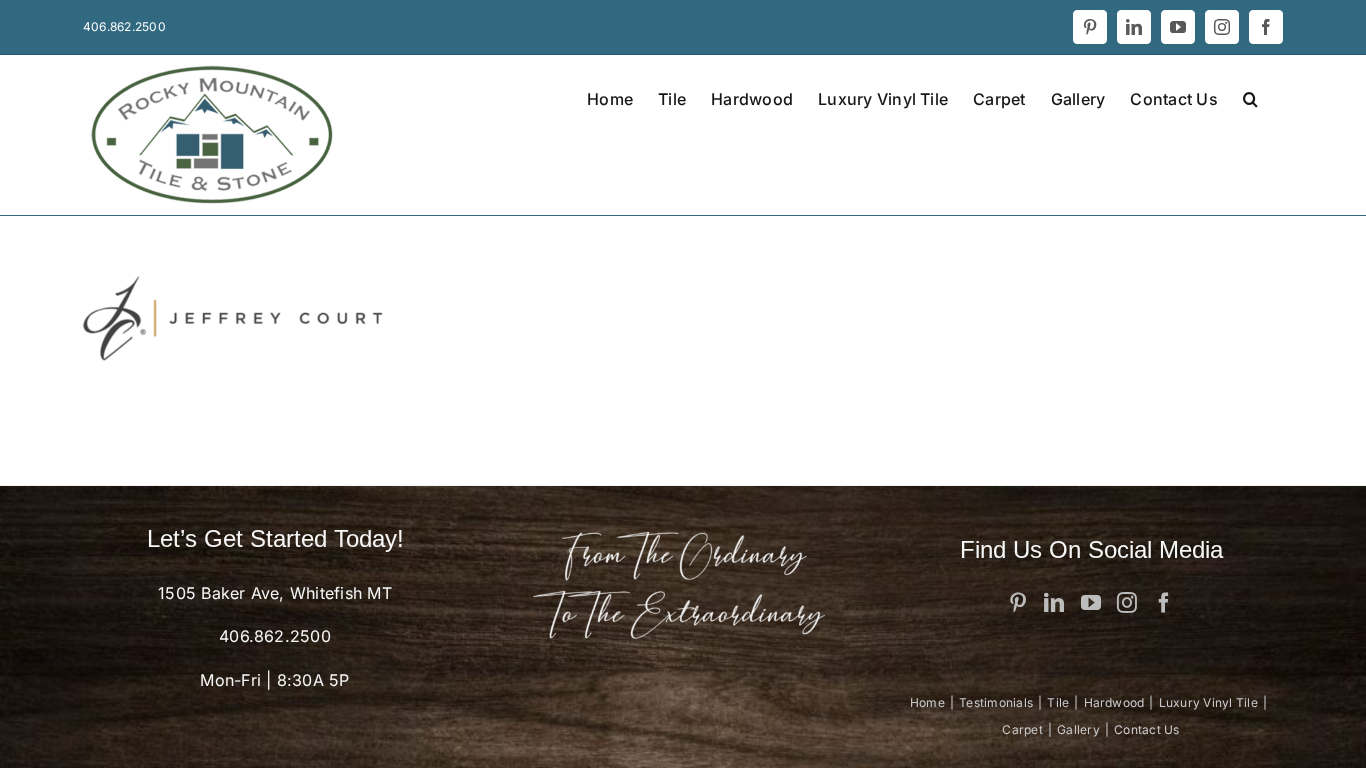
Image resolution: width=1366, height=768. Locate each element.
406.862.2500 (275, 636)
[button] (1250, 97)
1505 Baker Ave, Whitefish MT (275, 593)
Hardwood (1114, 702)
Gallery (1078, 729)
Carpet (1022, 729)
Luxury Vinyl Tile (1208, 702)
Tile (1058, 702)
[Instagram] (1127, 603)
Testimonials (996, 702)
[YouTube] (1091, 603)
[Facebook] (1164, 603)
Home (927, 702)
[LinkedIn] (1054, 603)
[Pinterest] (1018, 603)
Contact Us (1146, 729)
